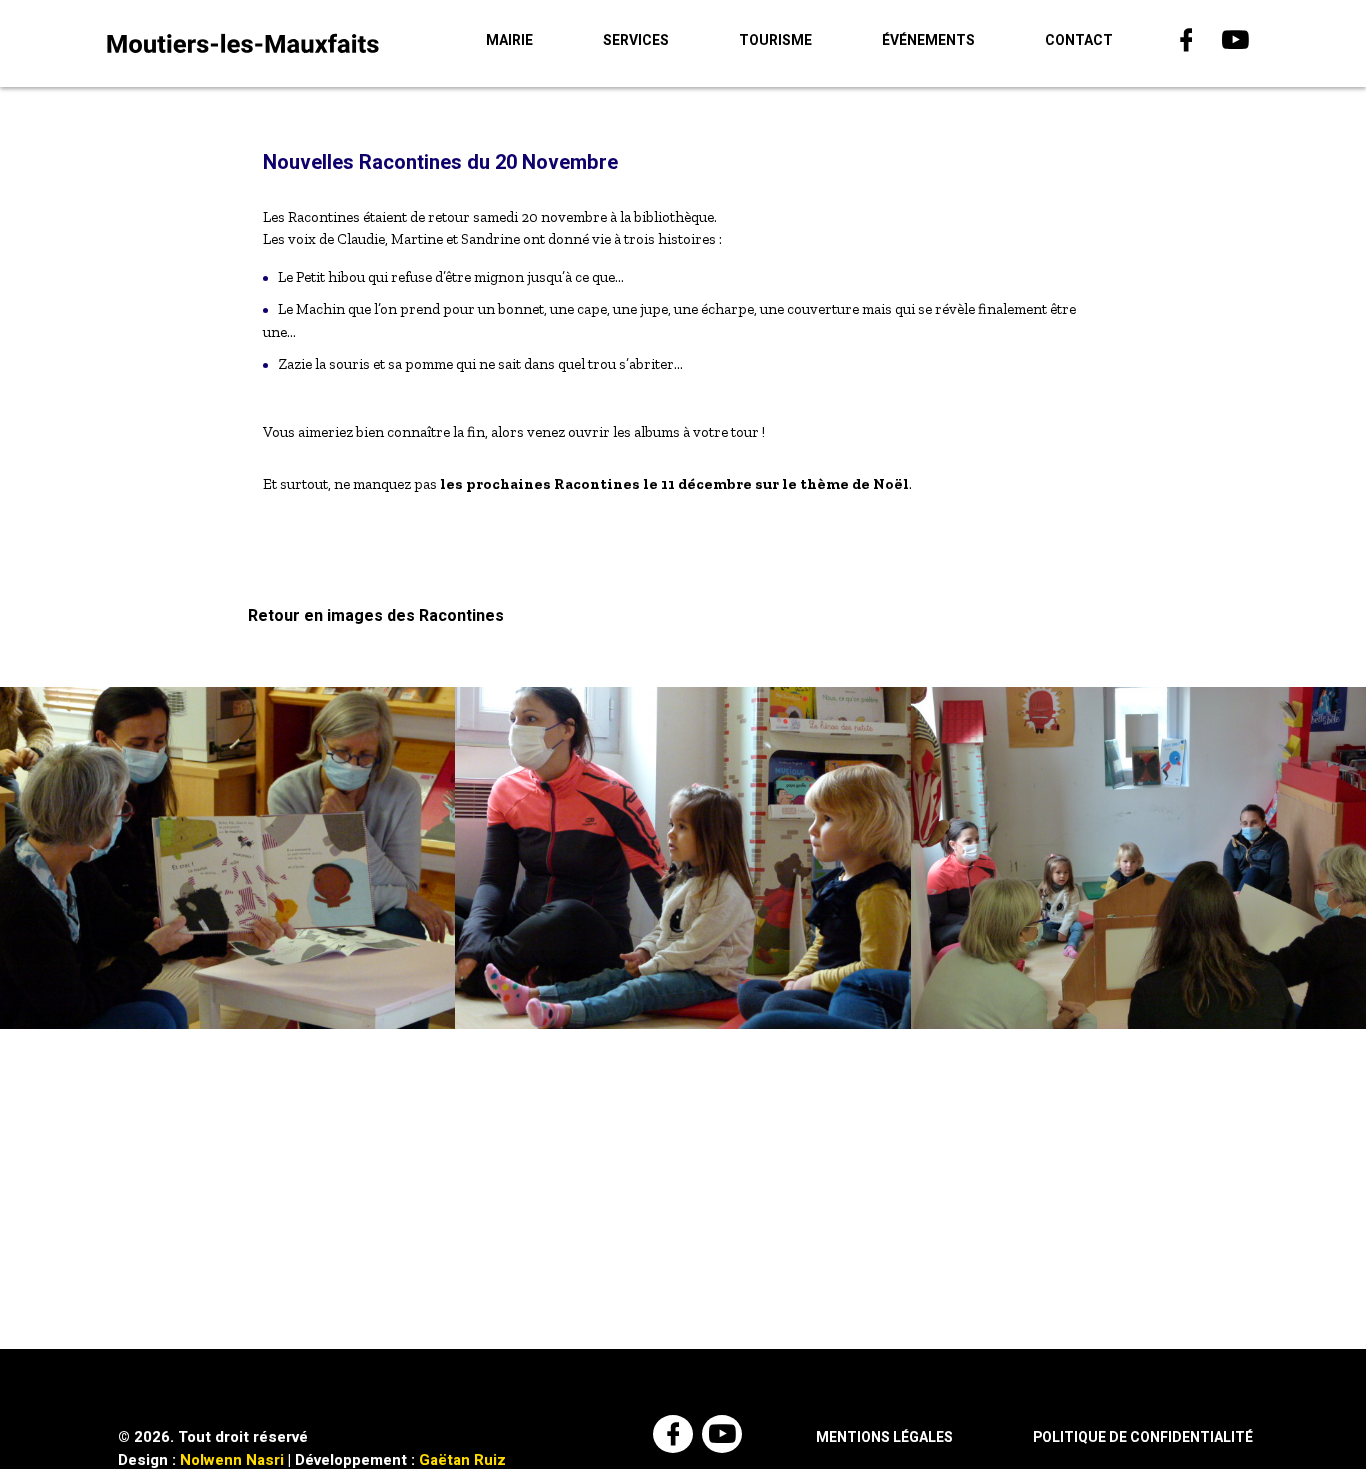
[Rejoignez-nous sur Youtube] (1237, 43)
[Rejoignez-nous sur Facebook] (1188, 43)
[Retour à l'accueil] (243, 43)
